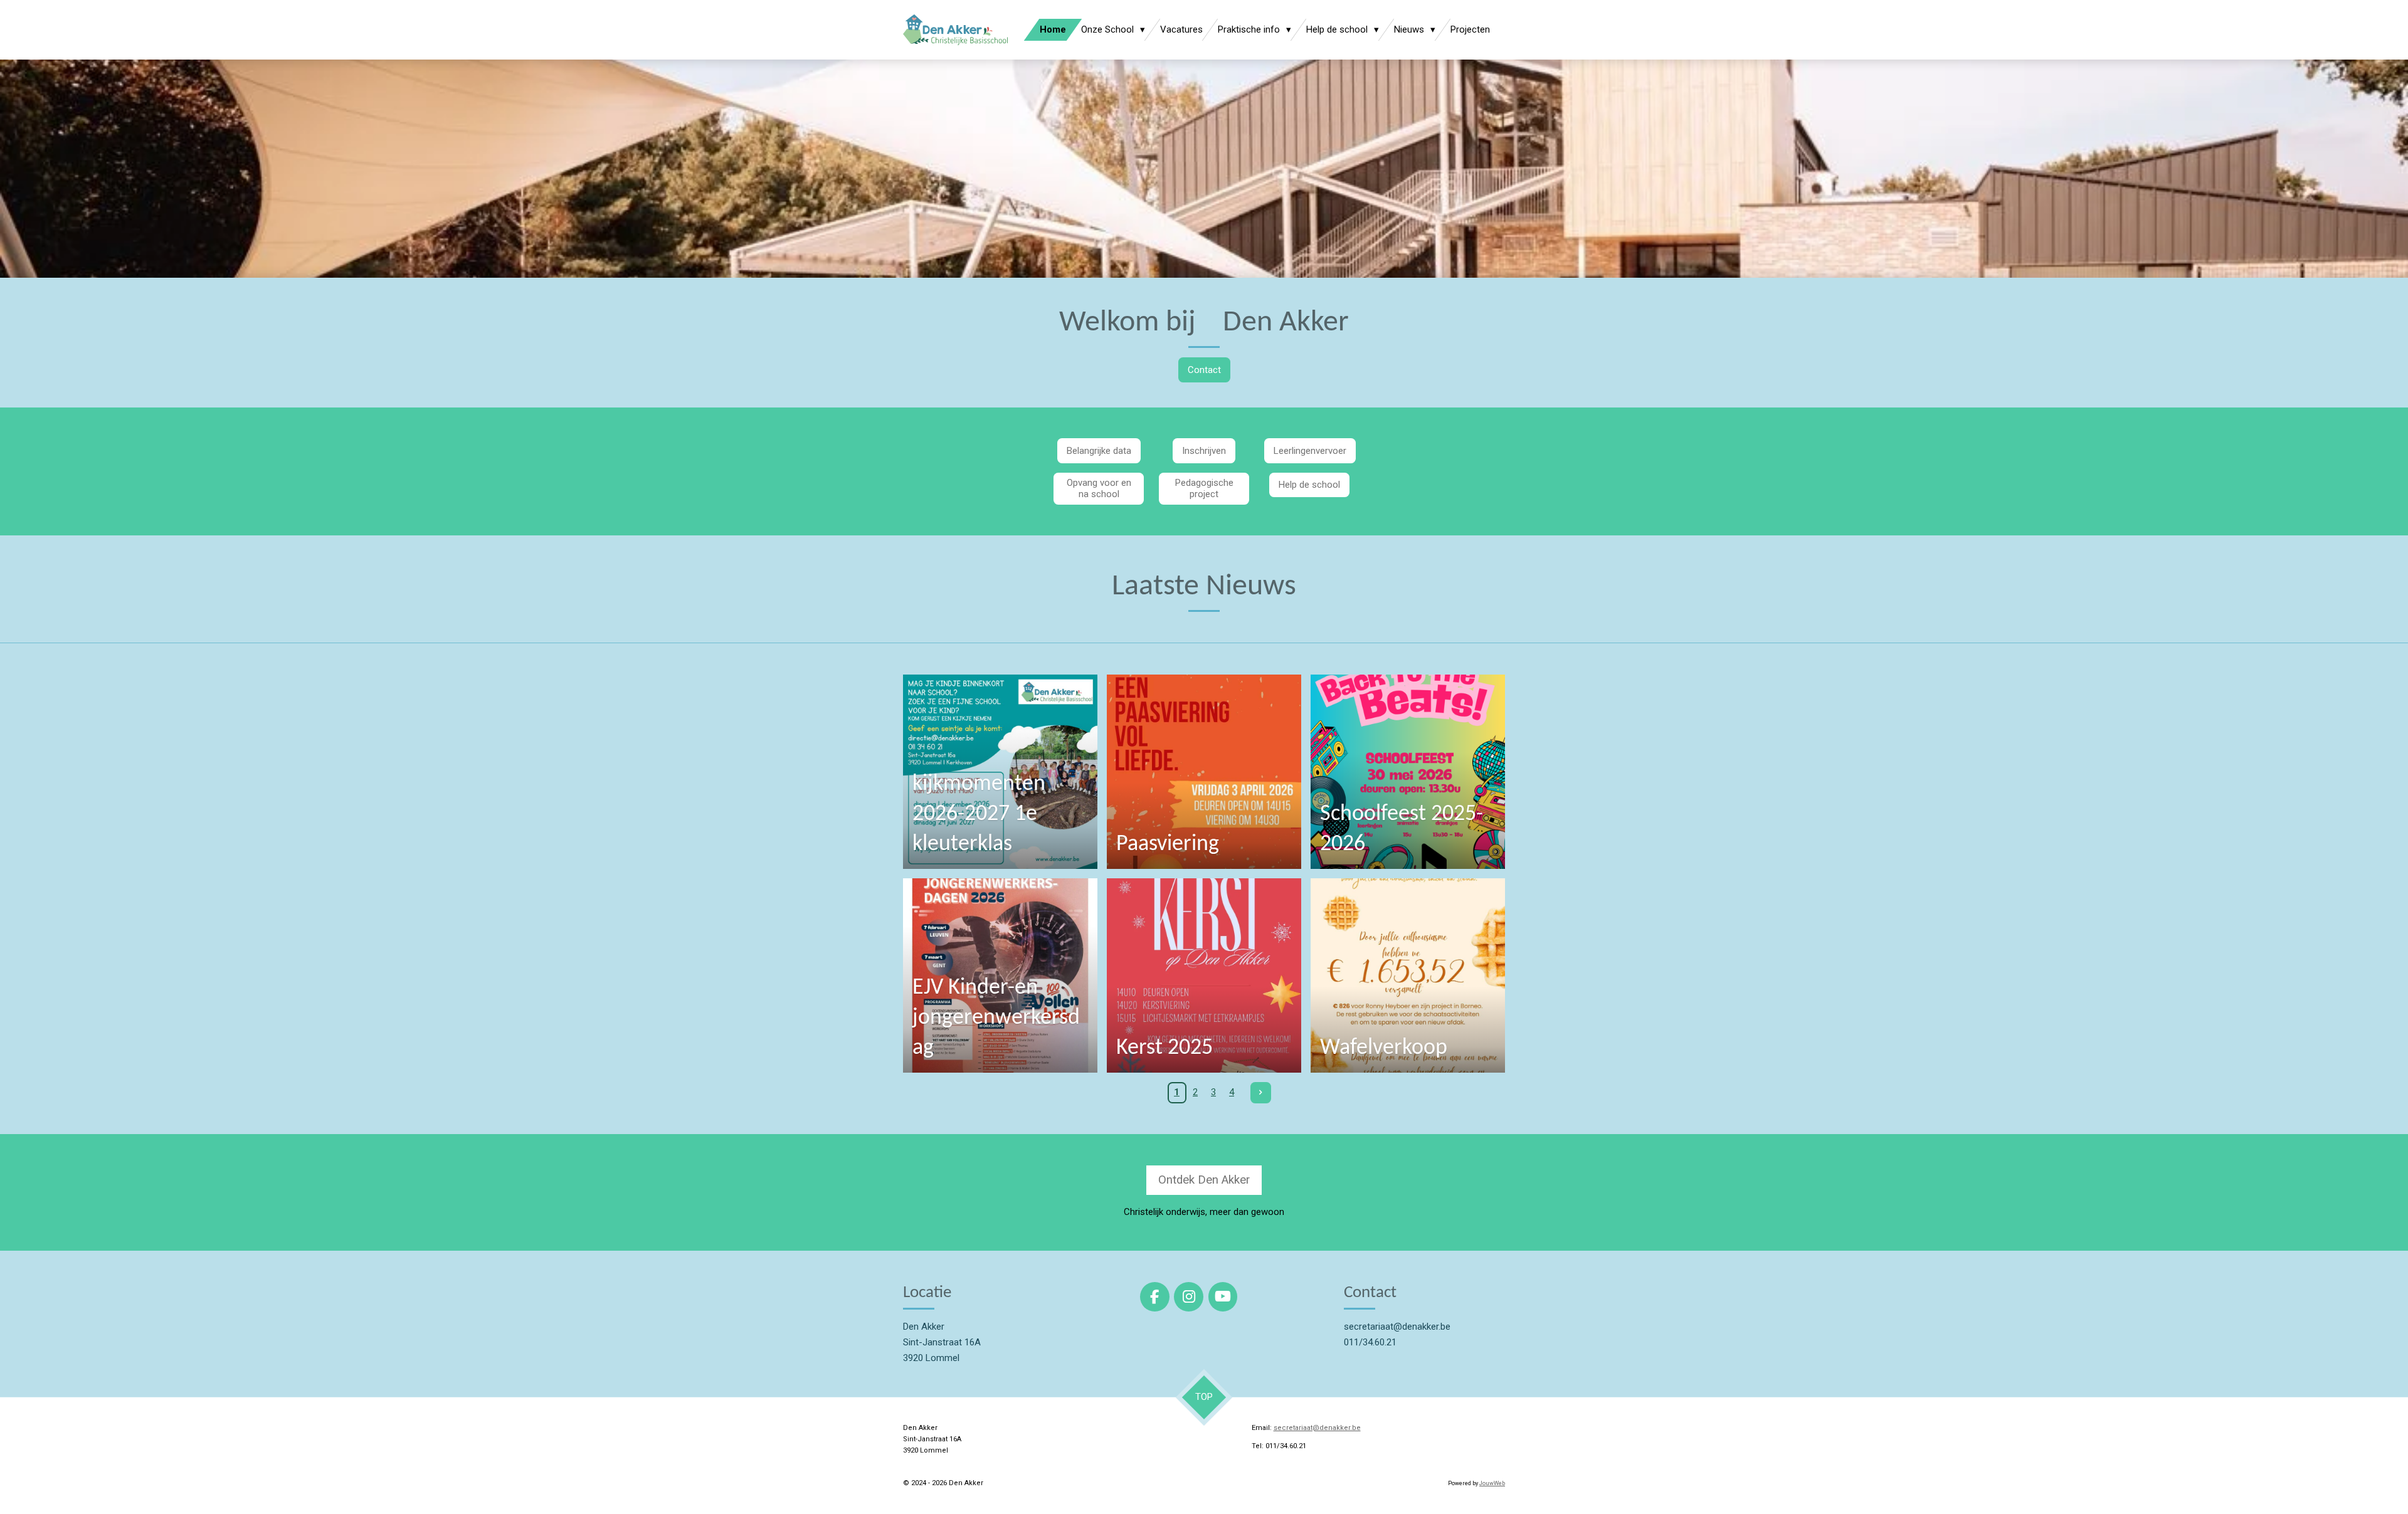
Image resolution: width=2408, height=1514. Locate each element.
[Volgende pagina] (1261, 1093)
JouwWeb (1492, 1483)
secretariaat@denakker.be (1317, 1428)
